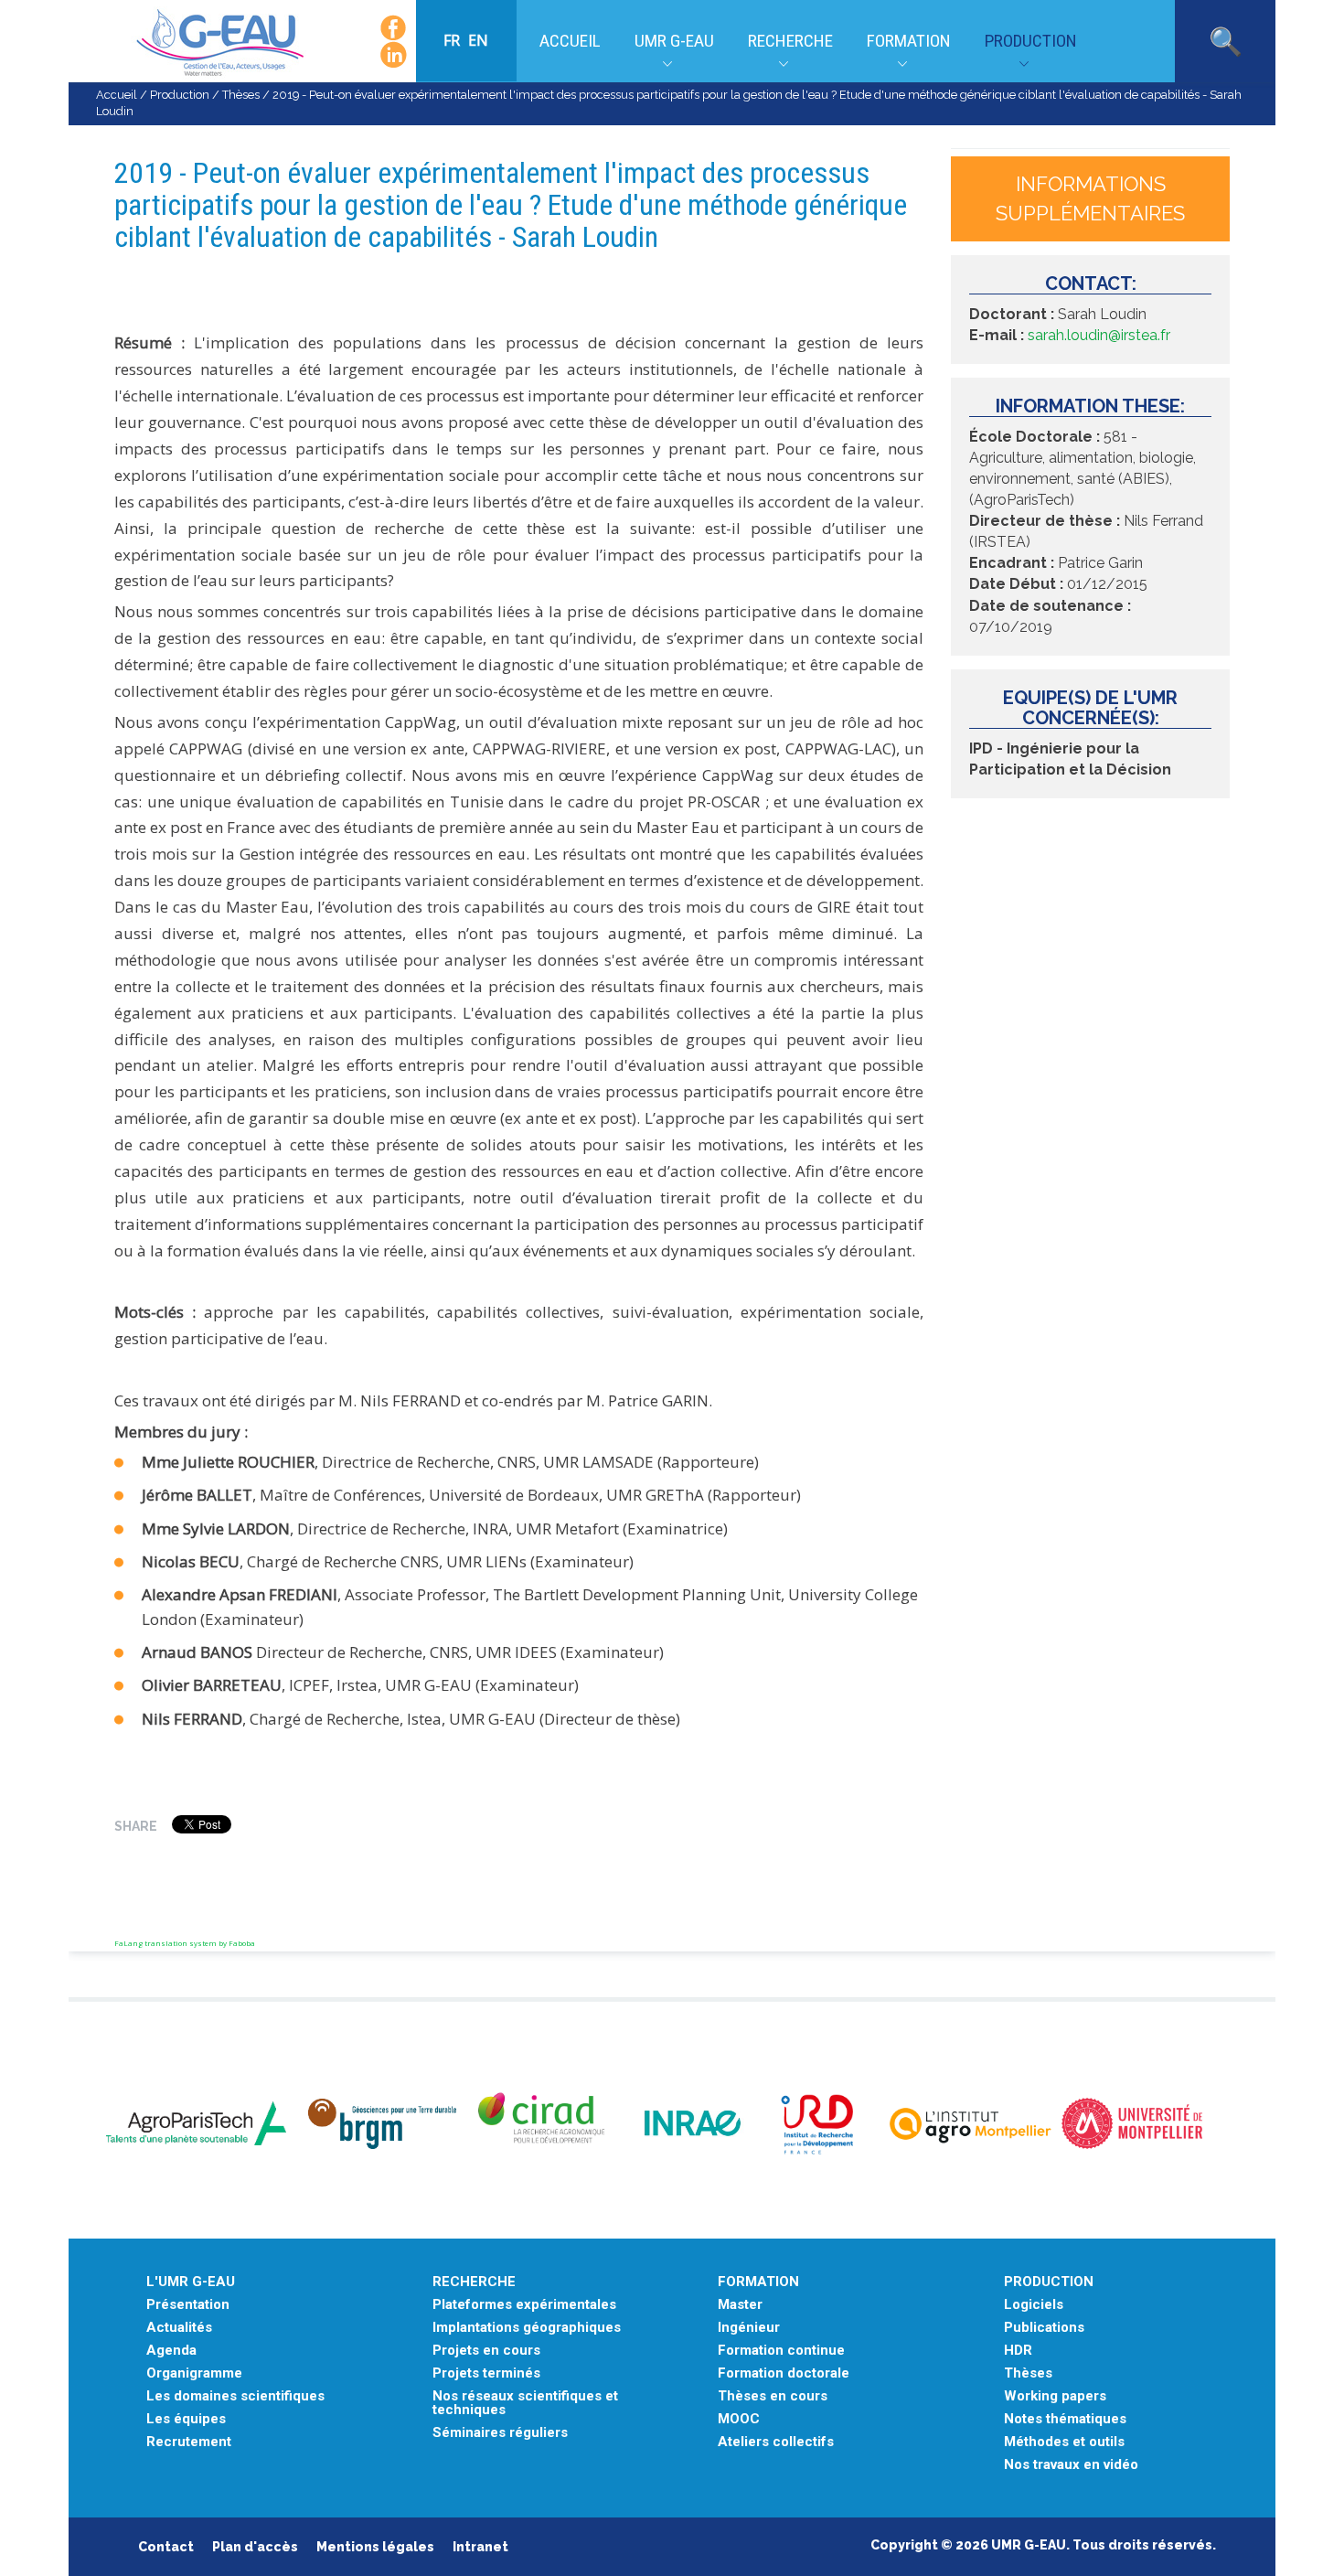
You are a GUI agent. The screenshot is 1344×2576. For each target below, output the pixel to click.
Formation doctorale (784, 2373)
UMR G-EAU (674, 41)
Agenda (171, 2351)
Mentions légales (375, 2547)
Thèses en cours (773, 2396)
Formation (909, 41)
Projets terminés (486, 2373)
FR (453, 40)
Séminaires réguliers (500, 2433)
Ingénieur (749, 2328)
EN (478, 40)
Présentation (188, 2305)
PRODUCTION (1049, 2282)
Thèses (241, 95)
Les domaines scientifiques (235, 2396)
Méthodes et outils (1064, 2442)
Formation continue (781, 2351)
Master (740, 2305)
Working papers (1055, 2396)
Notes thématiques (1065, 2419)
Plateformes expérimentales (524, 2305)
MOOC (739, 2419)
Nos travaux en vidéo (1071, 2465)
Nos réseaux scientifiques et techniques (525, 2403)
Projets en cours (486, 2351)
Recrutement (189, 2442)
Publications (1044, 2328)
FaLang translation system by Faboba (185, 1943)
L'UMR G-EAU (191, 2282)
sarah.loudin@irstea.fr (1099, 335)
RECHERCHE (474, 2282)
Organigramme (194, 2373)
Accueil (570, 41)
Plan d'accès (255, 2547)
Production (1031, 41)
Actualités (179, 2328)
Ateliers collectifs (776, 2442)
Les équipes (186, 2419)
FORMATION (758, 2282)
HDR (1018, 2351)
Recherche (790, 41)
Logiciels (1034, 2305)
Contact (166, 2547)
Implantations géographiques (527, 2328)
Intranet (480, 2547)
